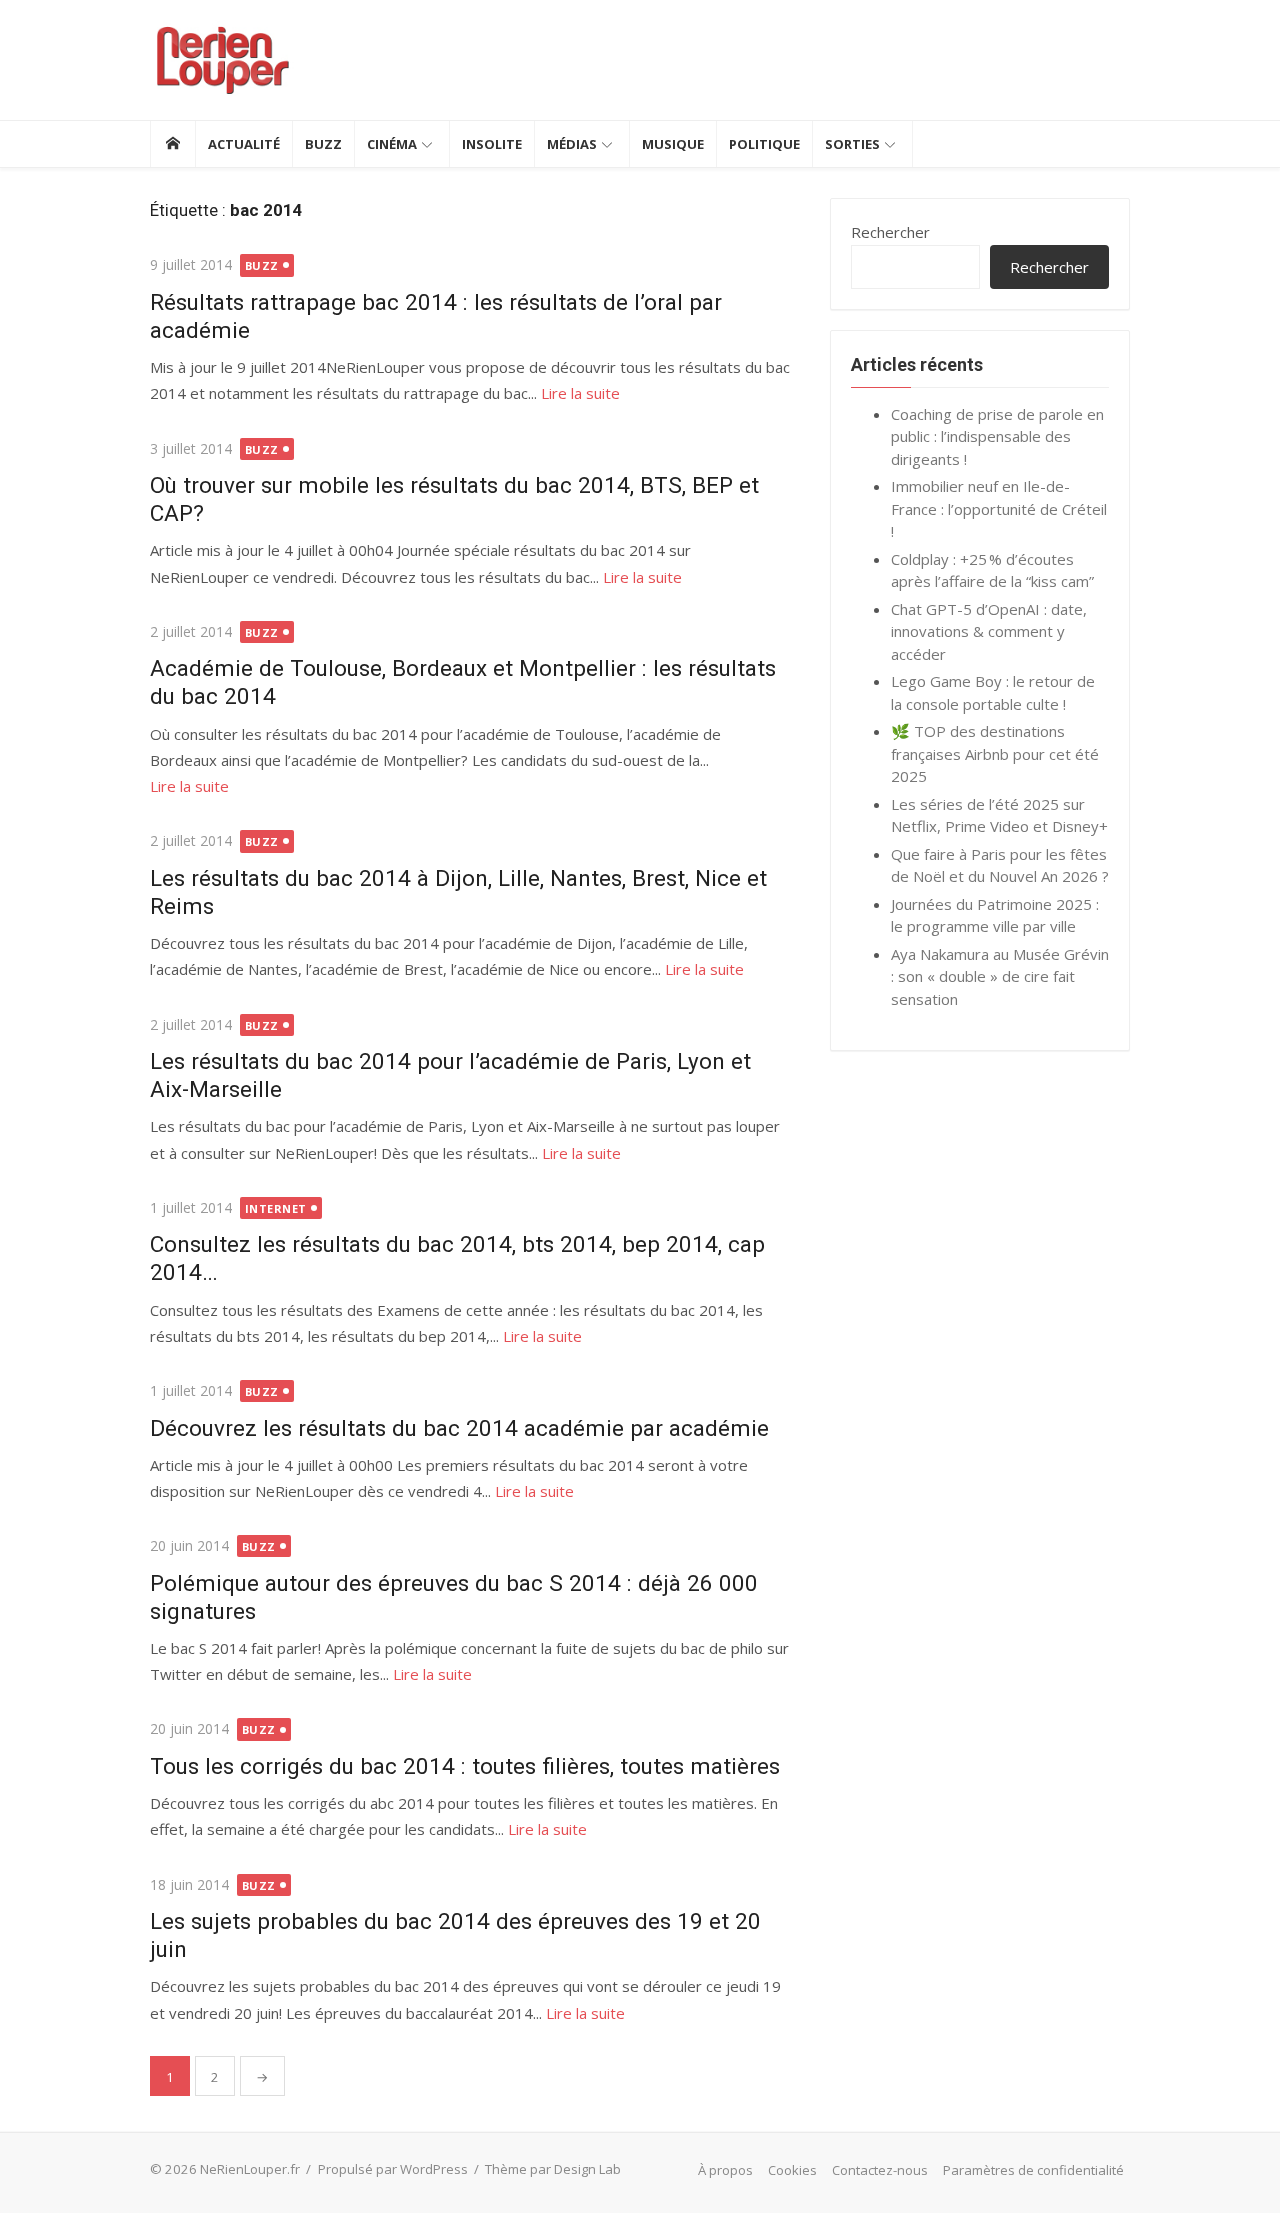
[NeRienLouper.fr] (172, 144)
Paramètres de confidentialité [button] (1033, 2170)
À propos (725, 2170)
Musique (673, 144)
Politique (764, 144)
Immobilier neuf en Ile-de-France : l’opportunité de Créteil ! (999, 508)
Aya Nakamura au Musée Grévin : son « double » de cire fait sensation (1000, 976)
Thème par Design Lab (553, 2169)
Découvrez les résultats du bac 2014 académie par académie (459, 1428)
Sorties (852, 144)
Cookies (792, 2170)
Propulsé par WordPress (393, 2169)
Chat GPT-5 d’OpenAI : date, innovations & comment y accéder (989, 631)
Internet (276, 1208)
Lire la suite (580, 393)
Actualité (244, 144)
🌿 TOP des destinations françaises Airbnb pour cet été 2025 (995, 753)
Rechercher (890, 232)
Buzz (323, 144)
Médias (572, 144)
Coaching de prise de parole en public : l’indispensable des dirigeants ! (997, 436)
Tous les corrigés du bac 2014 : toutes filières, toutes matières (465, 1766)
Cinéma (392, 144)
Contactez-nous (880, 2170)
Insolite (492, 144)
